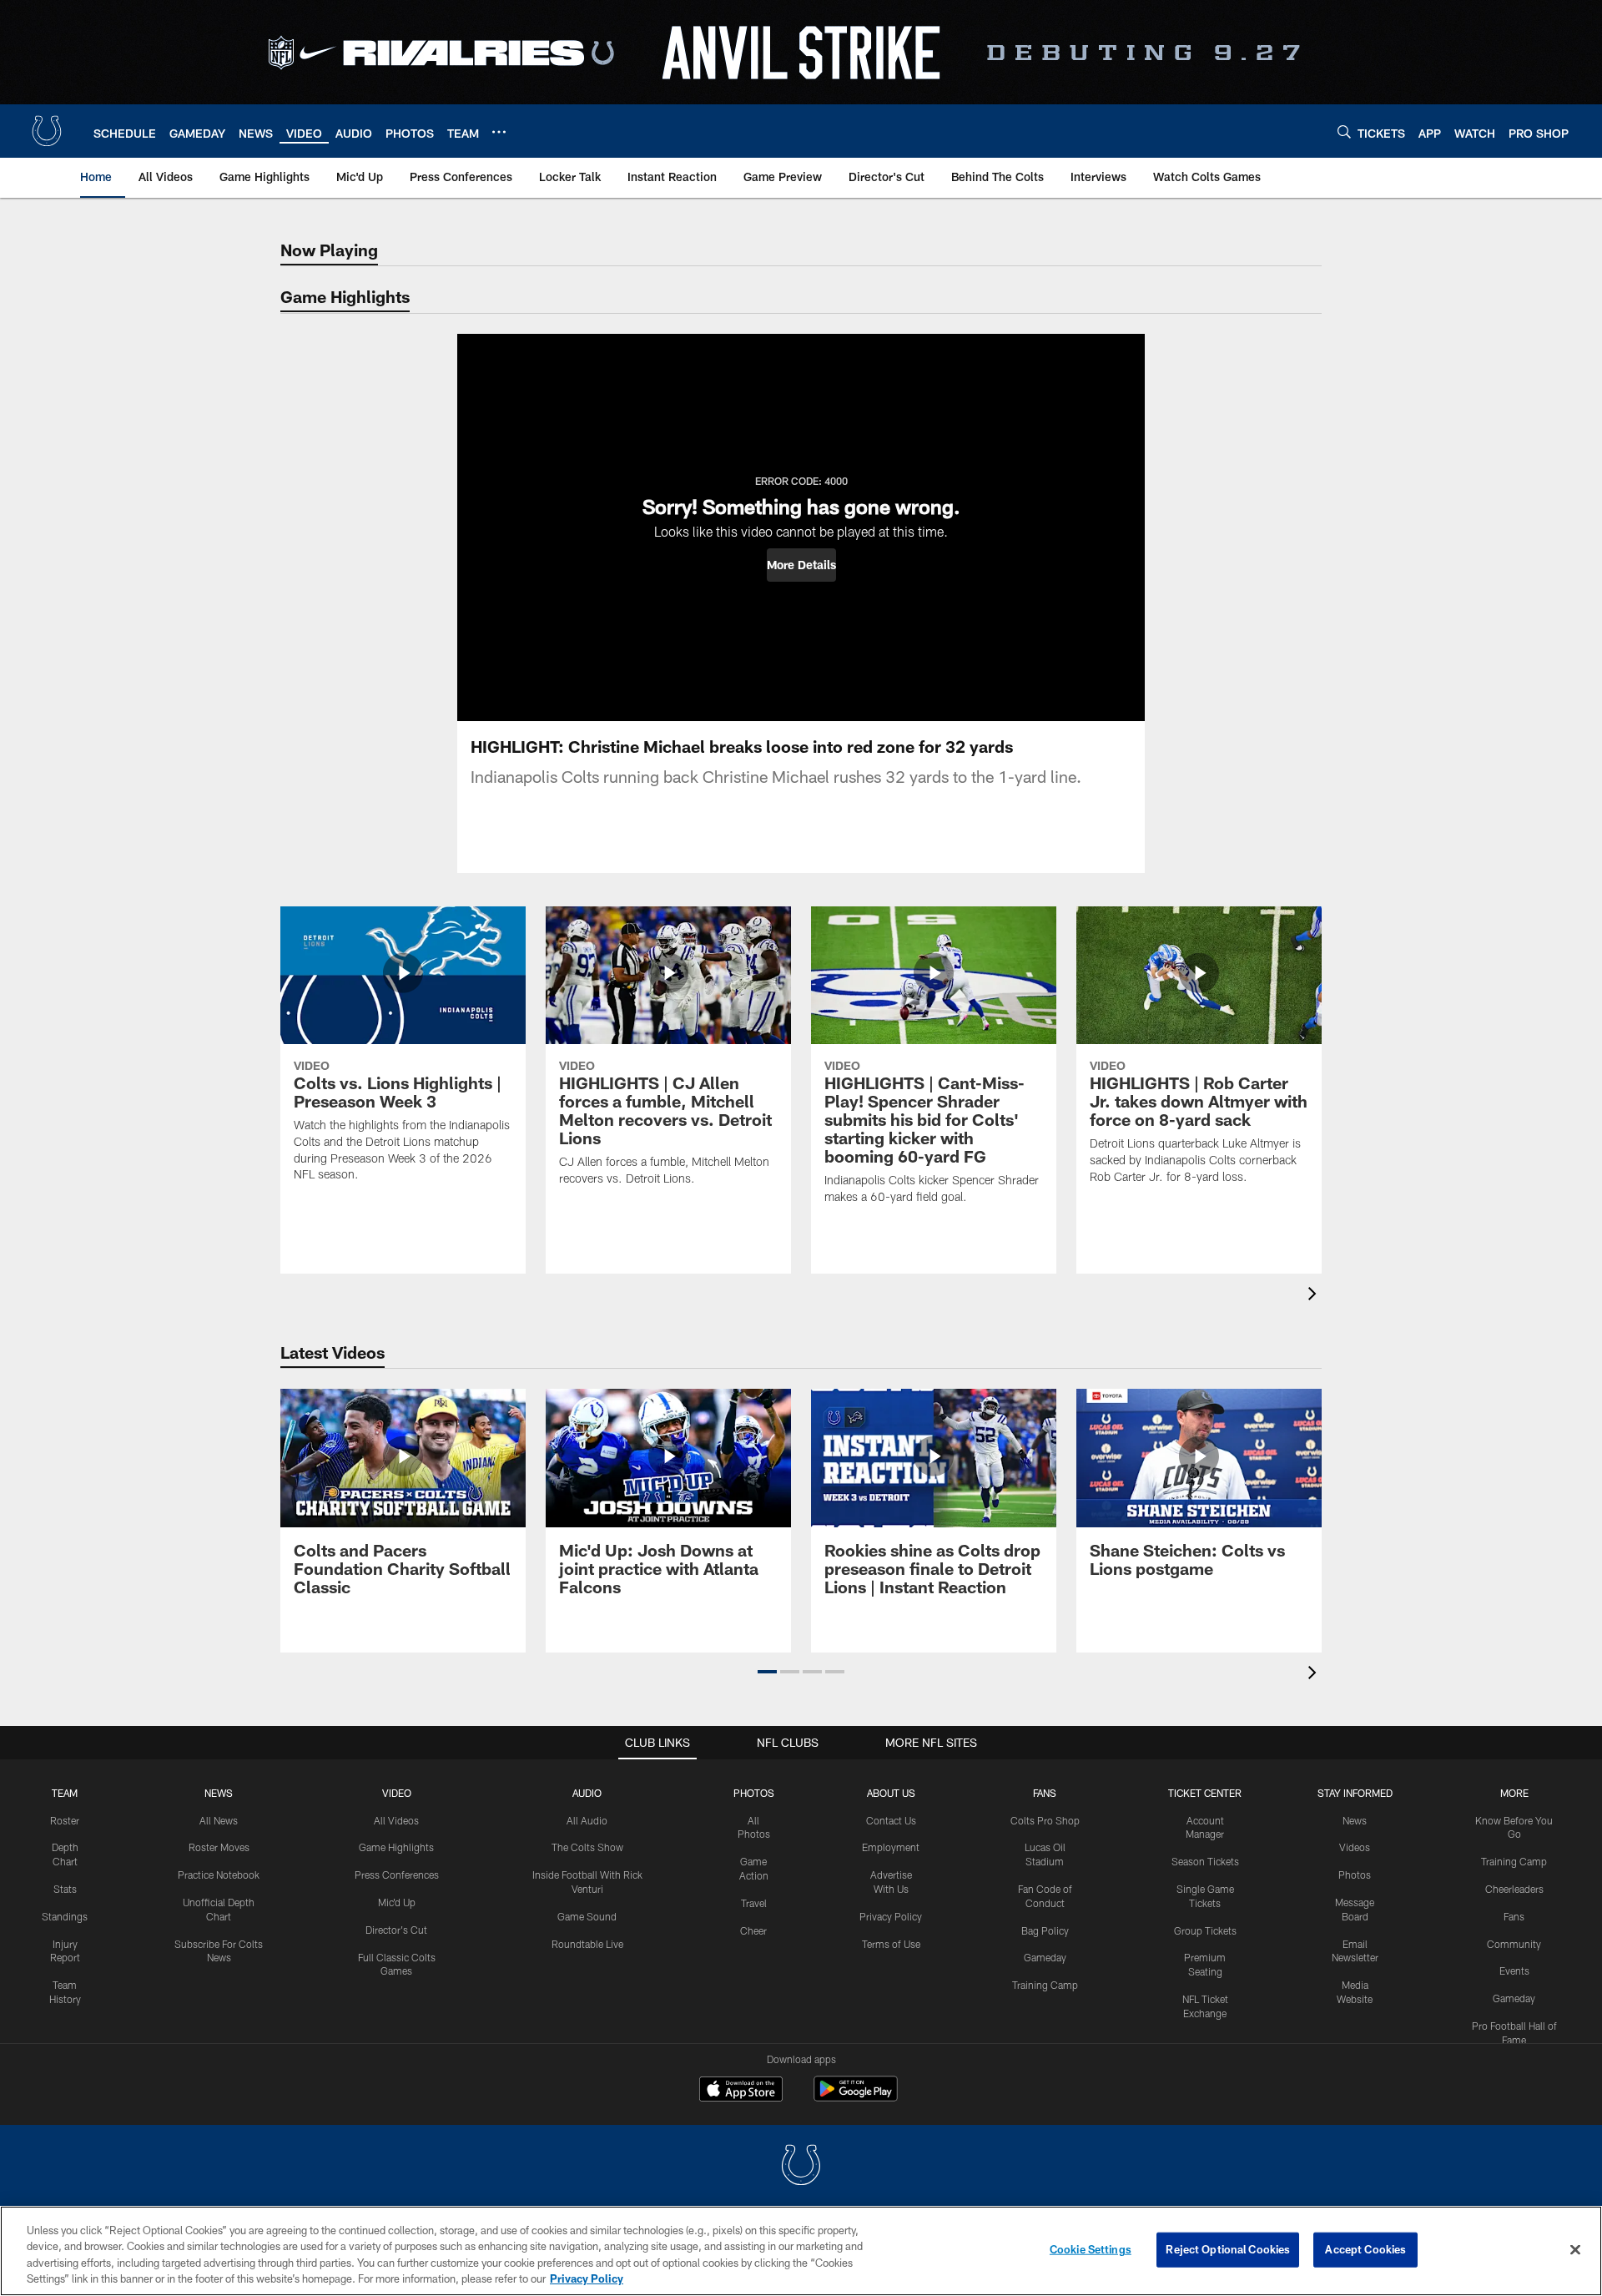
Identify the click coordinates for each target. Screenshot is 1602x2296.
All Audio (587, 1820)
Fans (1514, 1916)
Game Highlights (396, 1847)
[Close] (1575, 2249)
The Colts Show (587, 1847)
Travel (754, 1903)
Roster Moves (219, 1847)
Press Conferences (397, 1875)
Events (1514, 1971)
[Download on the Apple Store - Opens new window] (741, 2091)
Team (65, 1793)
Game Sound (587, 1916)
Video (397, 1793)
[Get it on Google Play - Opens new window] (856, 2097)
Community (1514, 1944)
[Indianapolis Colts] (801, 2167)
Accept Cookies (1365, 2249)
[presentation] (1315, 1296)
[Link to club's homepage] (47, 131)
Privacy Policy (891, 1916)
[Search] (1344, 131)
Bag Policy (1045, 1930)
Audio (587, 1793)
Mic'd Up (397, 1902)
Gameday (1045, 1957)
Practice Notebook (219, 1875)
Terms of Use (891, 1944)
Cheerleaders (1514, 1889)
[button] (801, 565)
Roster (65, 1820)
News (219, 1793)
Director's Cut (396, 1930)
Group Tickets (1205, 1930)
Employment (891, 1847)
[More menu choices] (499, 132)
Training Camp (1045, 1985)
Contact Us (891, 1820)
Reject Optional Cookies (1228, 2249)
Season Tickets (1205, 1861)
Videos (1355, 1847)
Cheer (753, 1930)
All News (219, 1820)
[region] (801, 2251)
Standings (65, 1916)
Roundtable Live (587, 1944)
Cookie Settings (1091, 2249)
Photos (754, 1793)
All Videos (396, 1820)
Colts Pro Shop (1045, 1820)
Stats (65, 1889)
